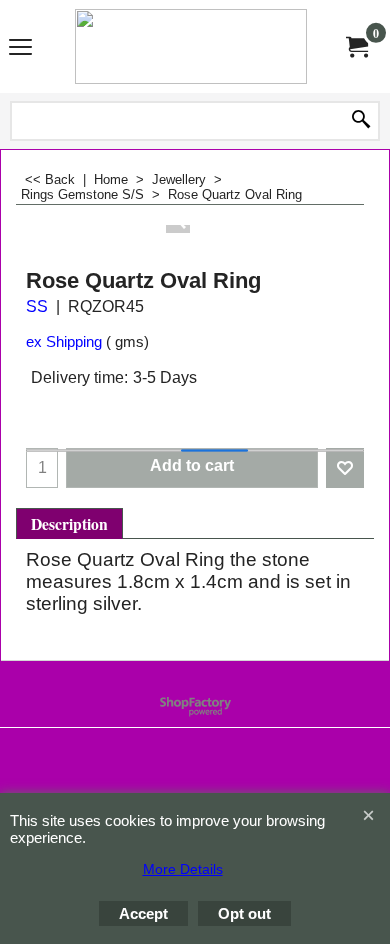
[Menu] (20, 48)
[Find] (361, 121)
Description (69, 524)
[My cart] (356, 46)
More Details (183, 869)
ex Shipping (64, 342)
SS (37, 306)
